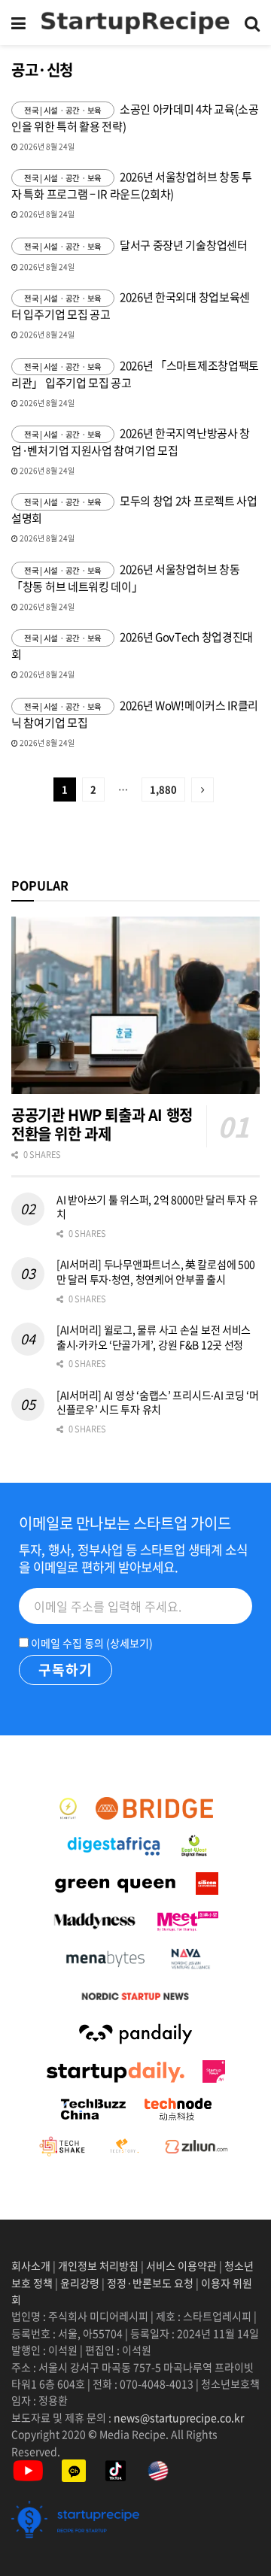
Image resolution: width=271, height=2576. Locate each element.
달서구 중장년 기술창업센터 (184, 245)
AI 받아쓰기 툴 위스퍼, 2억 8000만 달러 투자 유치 (157, 1207)
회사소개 (32, 2265)
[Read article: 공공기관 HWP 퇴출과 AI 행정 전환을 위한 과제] (135, 1005)
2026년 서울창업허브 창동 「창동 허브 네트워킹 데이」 (125, 578)
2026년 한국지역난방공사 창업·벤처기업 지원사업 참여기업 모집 (131, 442)
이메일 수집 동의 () (91, 1643)
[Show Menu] (18, 23)
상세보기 (129, 1643)
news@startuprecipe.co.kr (179, 2417)
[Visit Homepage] (135, 23)
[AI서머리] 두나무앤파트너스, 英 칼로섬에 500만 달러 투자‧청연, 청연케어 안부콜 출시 (156, 1271)
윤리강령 (80, 2283)
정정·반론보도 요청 (150, 2283)
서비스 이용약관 (181, 2265)
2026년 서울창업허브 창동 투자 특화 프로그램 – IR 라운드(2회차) (132, 185)
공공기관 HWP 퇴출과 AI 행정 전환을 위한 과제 (102, 1124)
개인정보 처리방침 (98, 2265)
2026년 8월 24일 (46, 146)
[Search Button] (252, 23)
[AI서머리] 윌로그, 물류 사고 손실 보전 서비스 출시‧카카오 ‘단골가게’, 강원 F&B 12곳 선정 (154, 1337)
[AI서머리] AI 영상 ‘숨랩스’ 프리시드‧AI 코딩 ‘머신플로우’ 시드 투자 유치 (158, 1402)
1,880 (163, 789)
